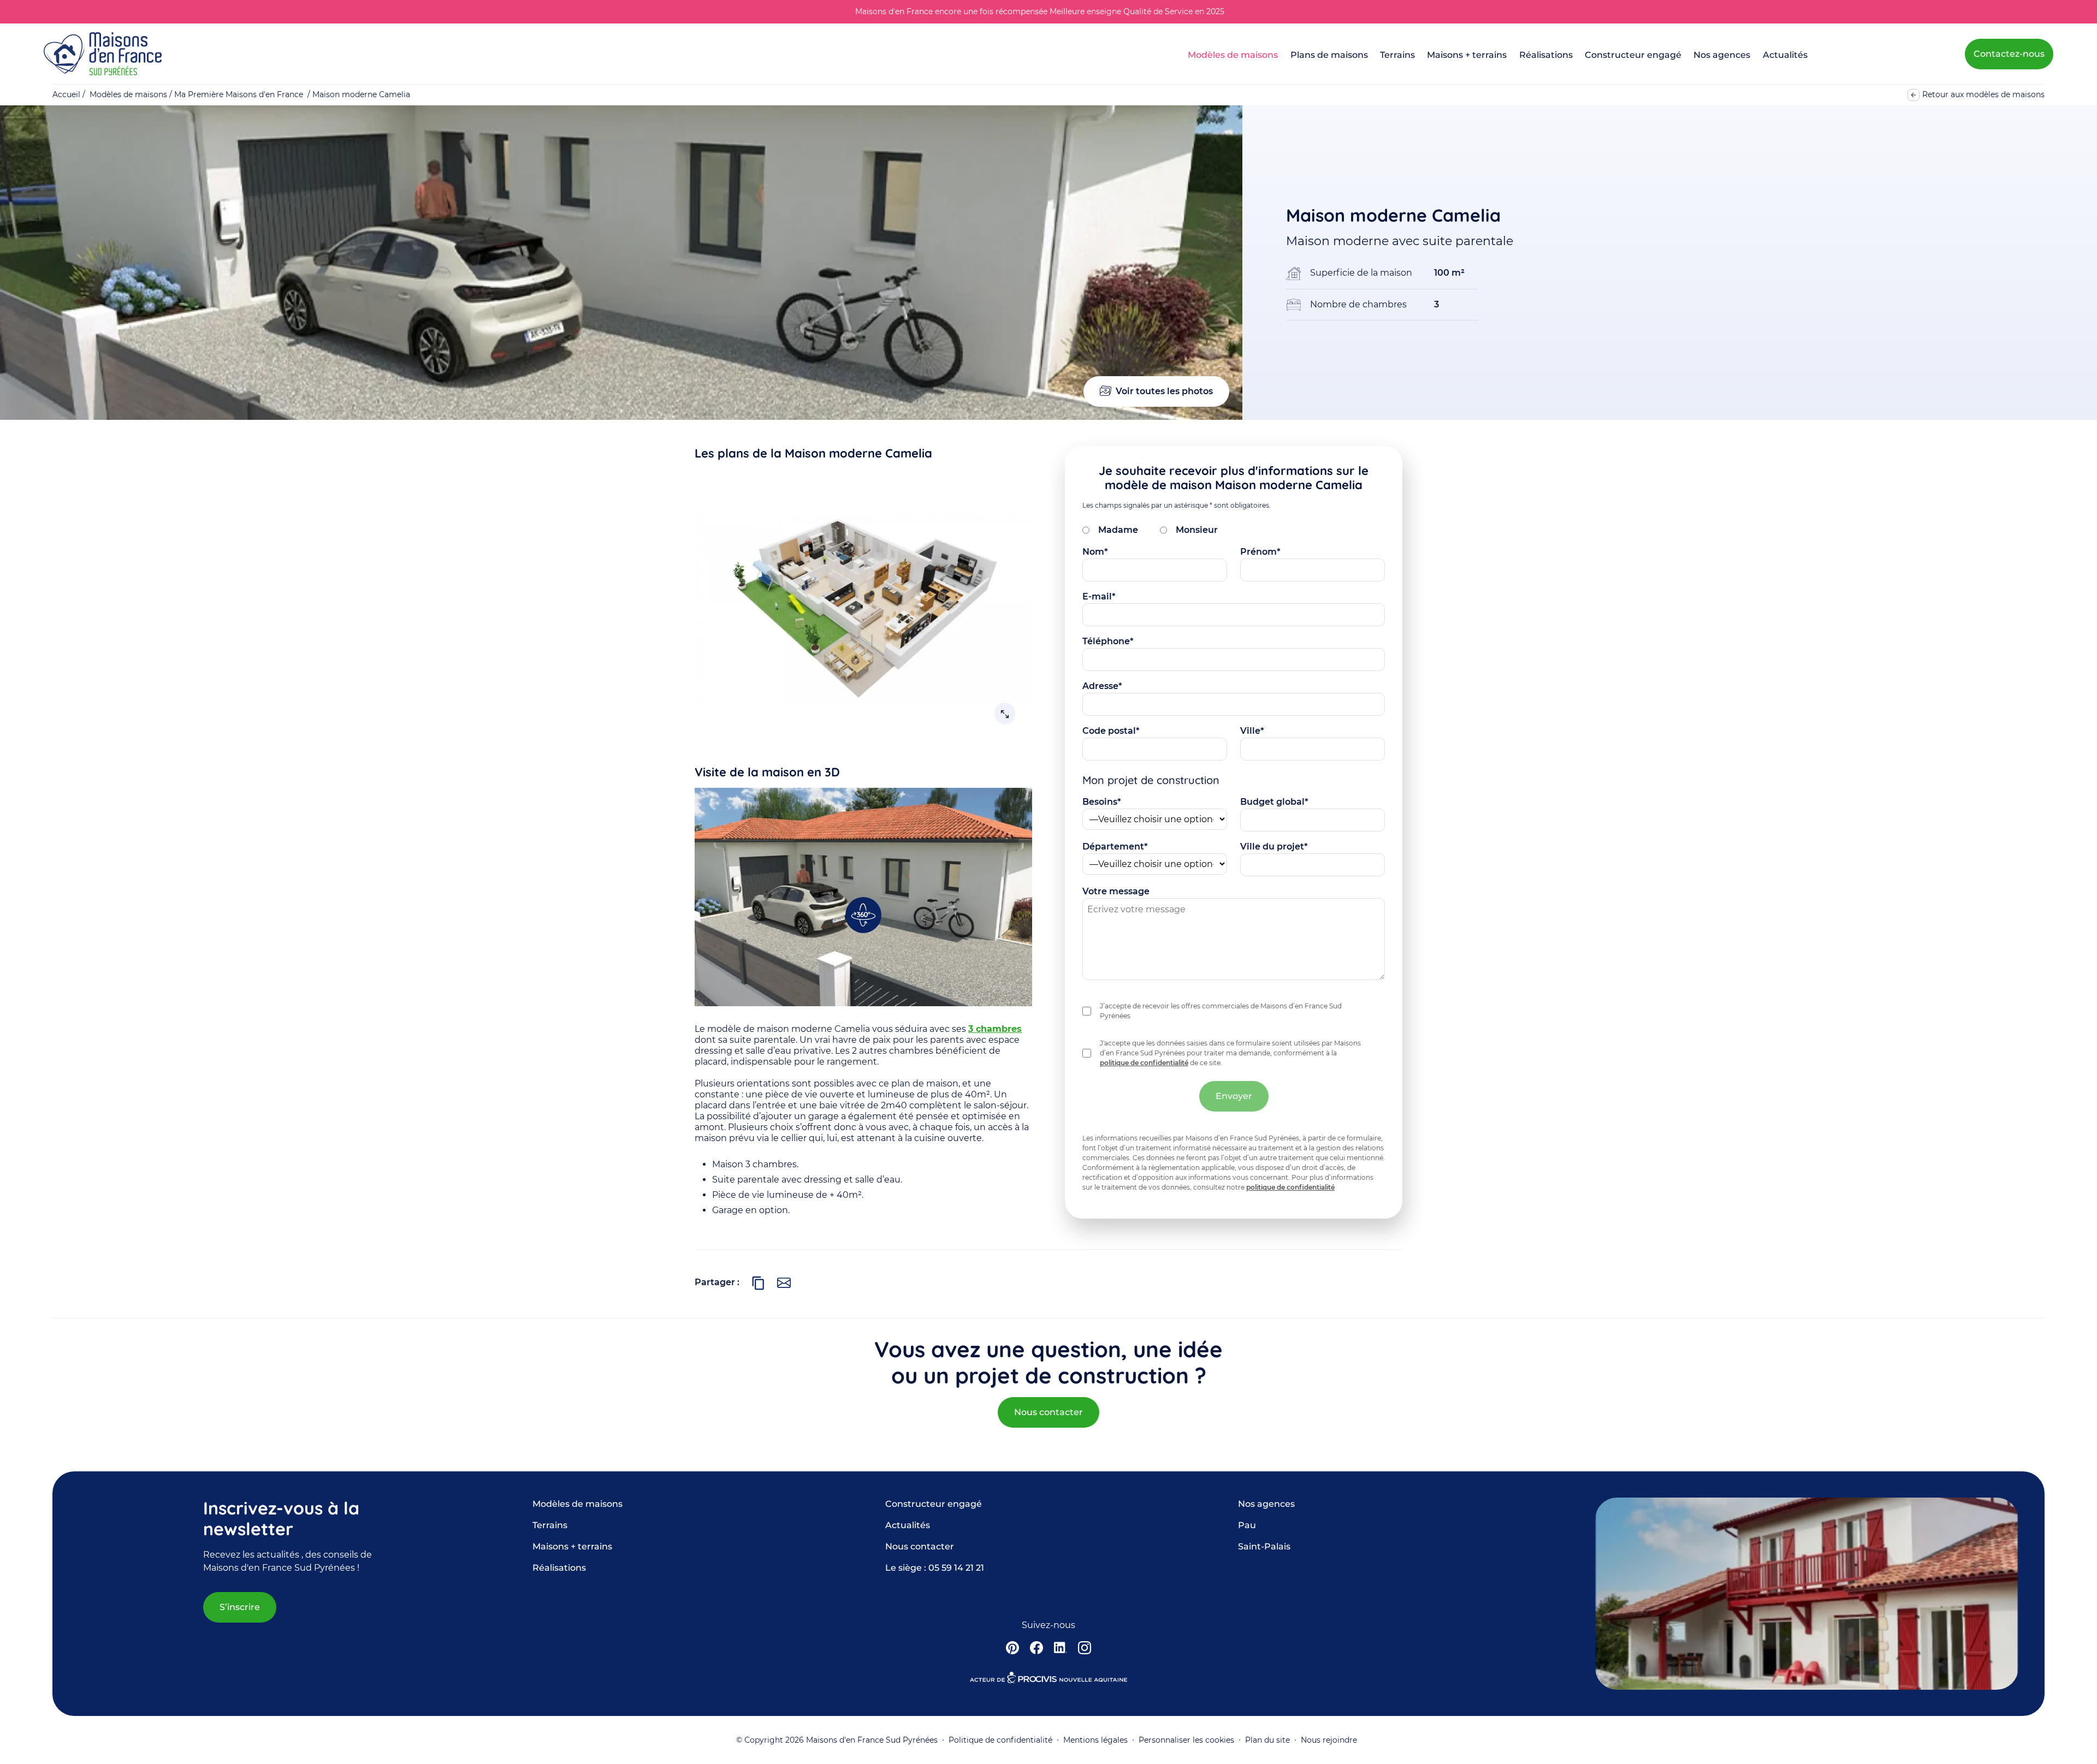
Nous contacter (1048, 1412)
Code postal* (1111, 731)
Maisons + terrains (1467, 55)
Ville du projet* (1274, 847)
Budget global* (1274, 802)
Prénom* (1260, 552)
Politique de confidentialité (1000, 1740)
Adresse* (1102, 686)
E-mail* (1099, 596)
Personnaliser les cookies (1186, 1740)
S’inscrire (240, 1607)
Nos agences (1722, 55)
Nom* (1095, 552)
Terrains (1397, 55)
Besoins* (1102, 802)
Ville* (1252, 731)
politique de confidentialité (1144, 1063)
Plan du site (1267, 1740)
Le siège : (935, 1568)
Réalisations (1546, 55)
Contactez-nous (2009, 54)
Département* (1115, 847)
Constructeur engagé (1633, 55)
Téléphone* (1108, 641)
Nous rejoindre (1329, 1740)
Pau (1247, 1525)
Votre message (1116, 891)
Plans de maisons (1329, 55)
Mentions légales (1095, 1740)
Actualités (1785, 55)
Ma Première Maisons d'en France (239, 94)
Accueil (66, 94)
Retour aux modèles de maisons (1983, 94)
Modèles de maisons (1233, 55)
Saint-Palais (1264, 1546)
